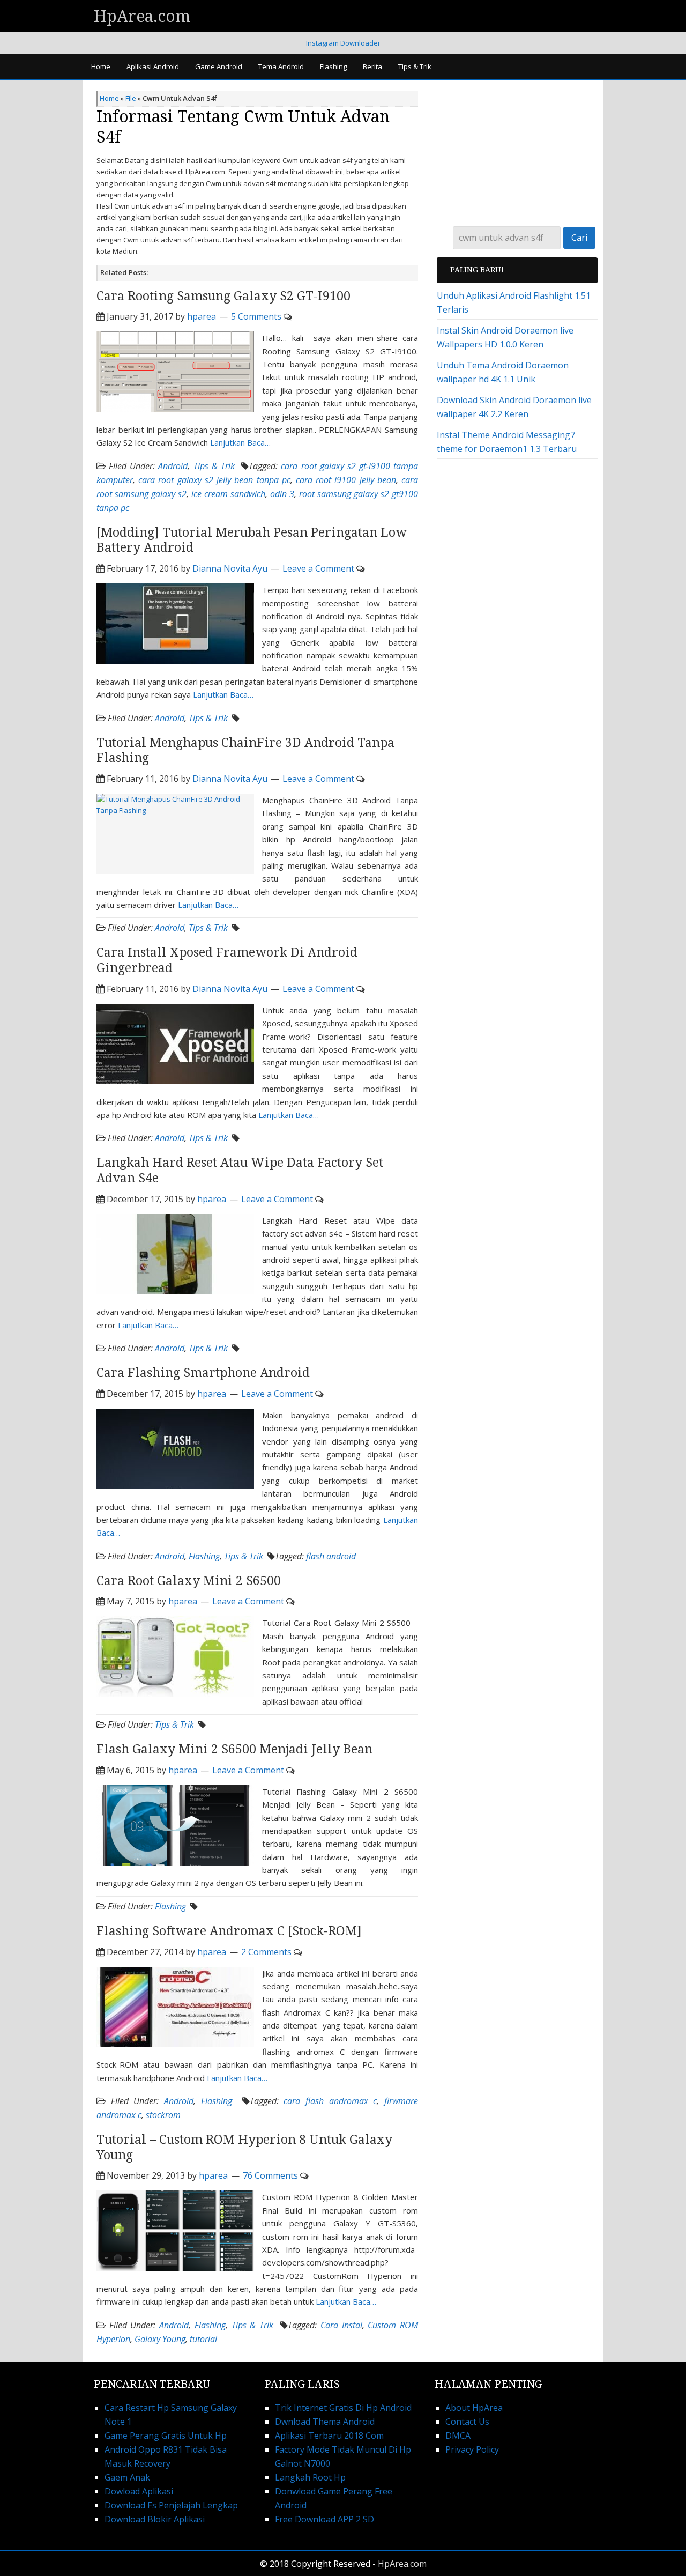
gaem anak (127, 2477)
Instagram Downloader (343, 43)
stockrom (163, 2115)
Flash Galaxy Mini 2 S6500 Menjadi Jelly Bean (234, 1749)
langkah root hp (310, 2477)
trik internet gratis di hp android (343, 2408)
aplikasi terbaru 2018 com (329, 2436)
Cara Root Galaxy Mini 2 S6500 (189, 1581)
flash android (331, 1556)
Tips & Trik (214, 466)
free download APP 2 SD (325, 2519)
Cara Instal (341, 2325)
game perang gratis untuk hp (166, 2436)
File (131, 98)
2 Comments (266, 1952)
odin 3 (282, 494)
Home (109, 98)
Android (173, 466)
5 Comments (256, 316)
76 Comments (270, 2175)
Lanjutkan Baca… (240, 442)
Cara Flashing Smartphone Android (203, 1373)
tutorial (203, 2339)
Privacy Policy (472, 2449)
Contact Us (467, 2422)
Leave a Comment (318, 568)
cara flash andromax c (330, 2101)
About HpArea (474, 2408)
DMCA (458, 2436)
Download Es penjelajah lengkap (171, 2505)
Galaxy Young (160, 2339)
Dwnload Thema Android (325, 2422)
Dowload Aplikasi (139, 2491)
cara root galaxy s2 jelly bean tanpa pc (214, 480)
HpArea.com (142, 16)
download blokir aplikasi (155, 2519)
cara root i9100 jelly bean (346, 480)
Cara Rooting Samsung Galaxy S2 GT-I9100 (223, 296)
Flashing (204, 1556)
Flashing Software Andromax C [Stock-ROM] (229, 1931)
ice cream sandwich (228, 494)
